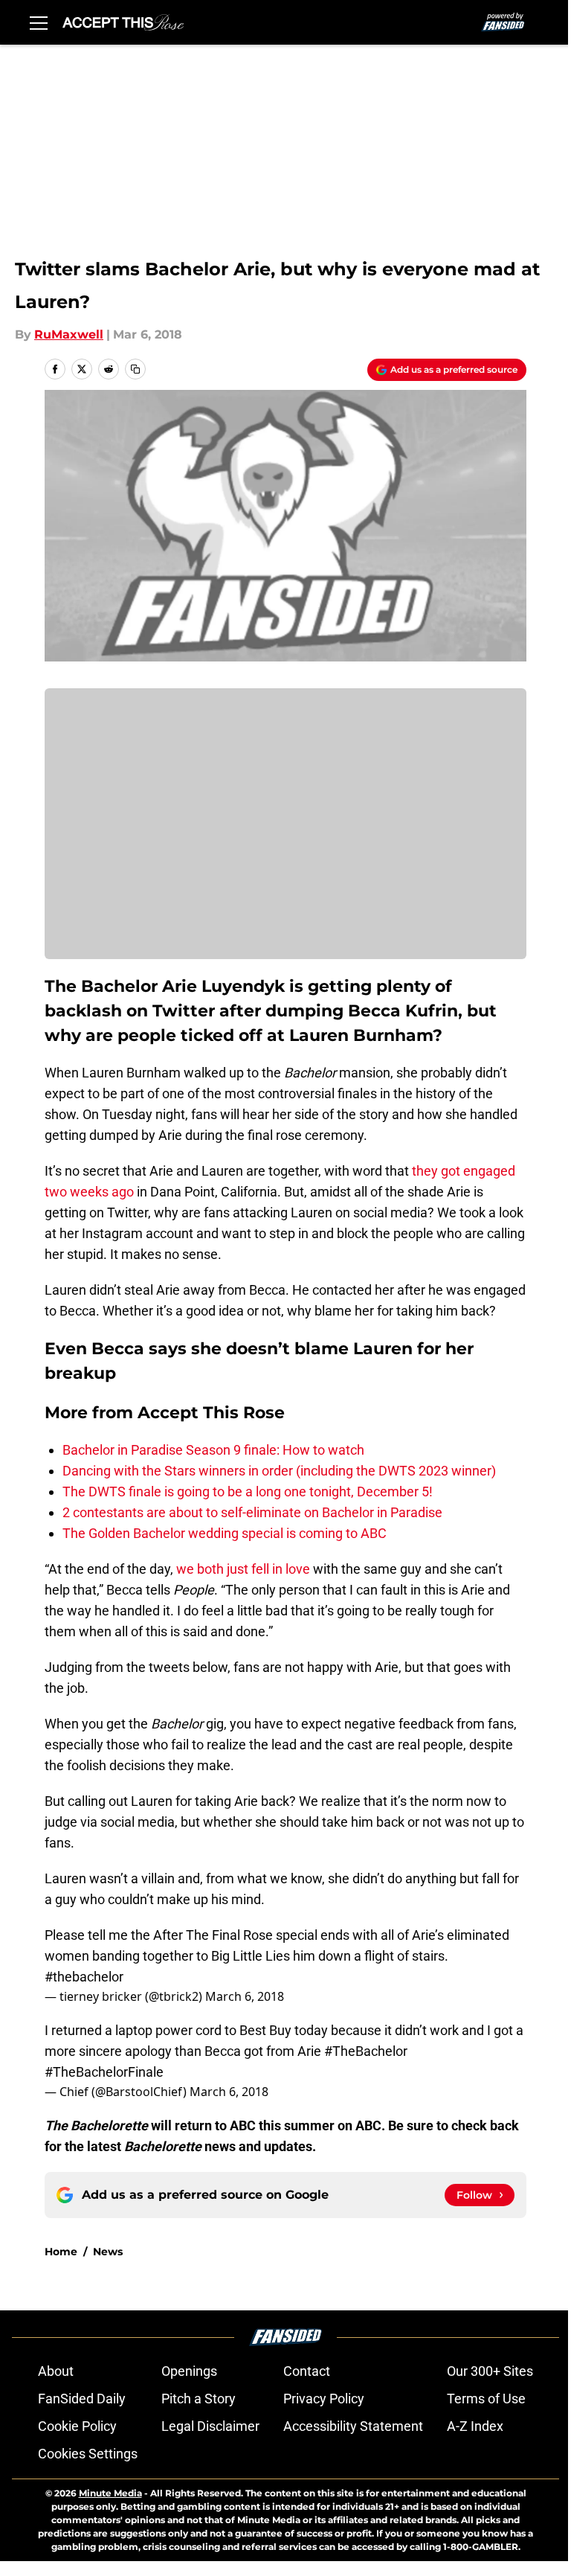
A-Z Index (475, 2426)
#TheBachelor (366, 2051)
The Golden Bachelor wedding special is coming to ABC (225, 1533)
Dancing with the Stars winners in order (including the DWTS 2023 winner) (279, 1471)
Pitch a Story (199, 2399)
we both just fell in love (243, 1569)
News (108, 2252)
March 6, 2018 (245, 1996)
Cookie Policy (77, 2426)
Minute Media (110, 2493)
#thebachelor (84, 1977)
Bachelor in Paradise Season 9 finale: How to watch (213, 1450)
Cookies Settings (88, 2454)
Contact (307, 2371)
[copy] (135, 369)
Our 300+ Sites (490, 2371)
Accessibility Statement (353, 2426)
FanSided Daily (82, 2399)
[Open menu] (39, 22)
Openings (189, 2371)
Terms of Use (486, 2399)
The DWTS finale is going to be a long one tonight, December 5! (248, 1492)
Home (61, 2252)
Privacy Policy (324, 2399)
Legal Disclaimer (210, 2426)
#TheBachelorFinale (104, 2072)
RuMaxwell (69, 334)
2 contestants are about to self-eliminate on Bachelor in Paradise (252, 1512)
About (56, 2371)
